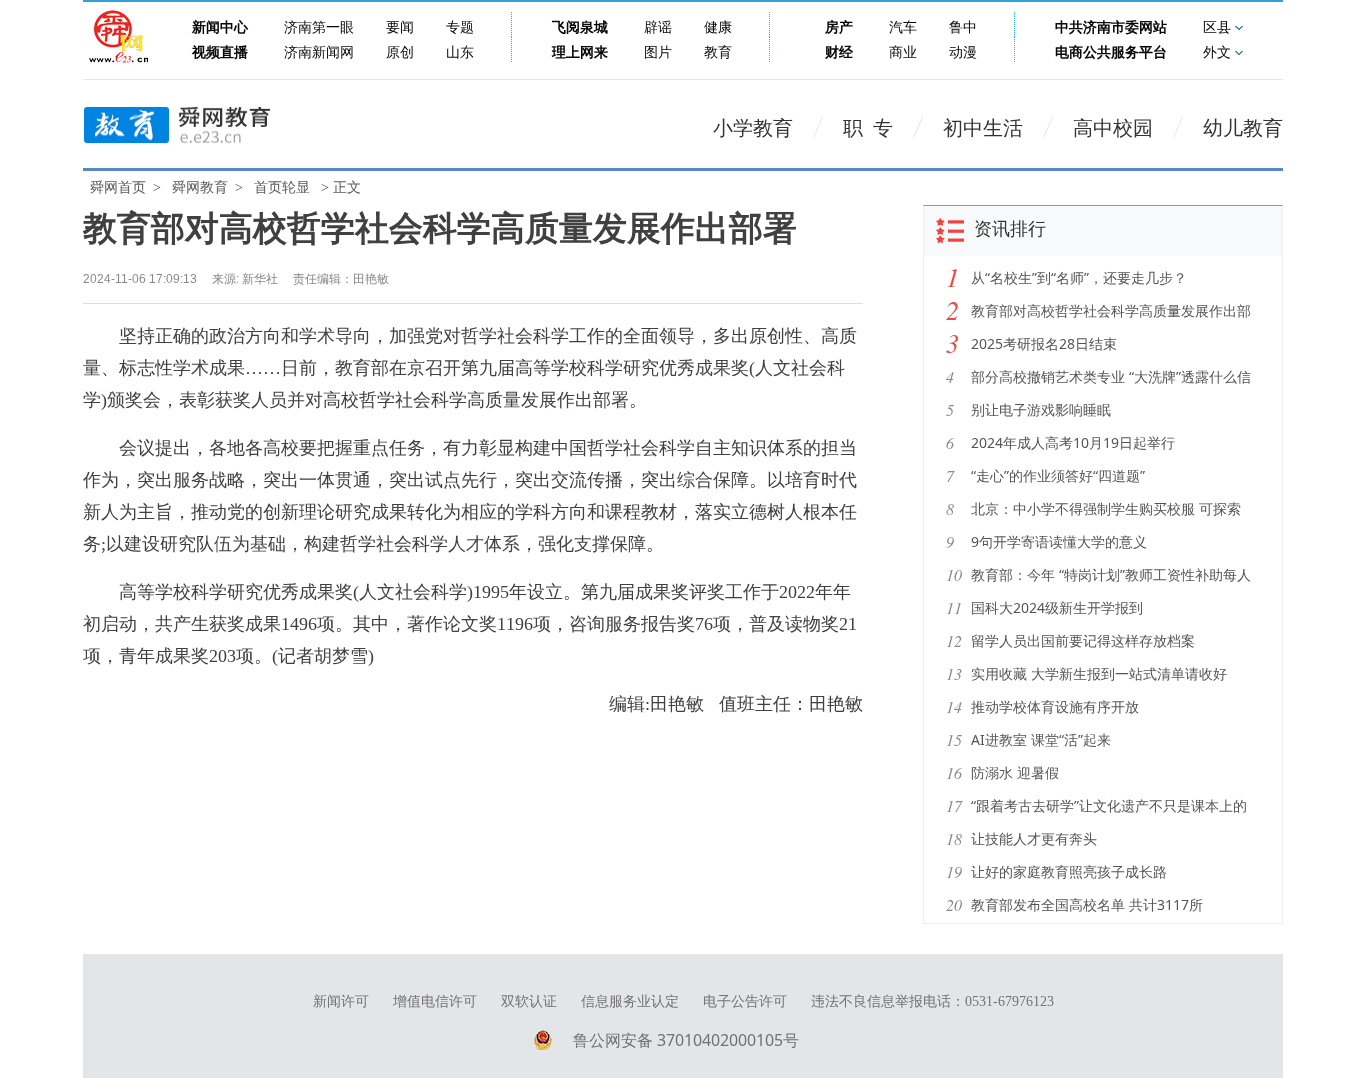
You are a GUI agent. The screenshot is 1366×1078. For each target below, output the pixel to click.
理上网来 (580, 52)
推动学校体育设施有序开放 (1055, 706)
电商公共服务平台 (1111, 52)
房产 (839, 27)
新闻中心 (220, 27)
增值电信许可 (435, 1001)
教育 (718, 52)
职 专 (868, 128)
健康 (718, 27)
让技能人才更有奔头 (1034, 838)
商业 (903, 52)
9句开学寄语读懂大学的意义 (1059, 541)
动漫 (963, 52)
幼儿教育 (1243, 128)
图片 (658, 52)
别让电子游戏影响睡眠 (1041, 409)
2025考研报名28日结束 (1044, 343)
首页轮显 (282, 187)
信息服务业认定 (630, 1001)
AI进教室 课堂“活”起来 (1041, 739)
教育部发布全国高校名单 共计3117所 (1087, 904)
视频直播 (220, 52)
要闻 (400, 27)
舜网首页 (118, 187)
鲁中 (963, 27)
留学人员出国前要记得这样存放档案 (1083, 640)
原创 (400, 52)
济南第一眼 (319, 27)
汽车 (903, 27)
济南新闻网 (319, 52)
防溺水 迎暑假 (1015, 772)
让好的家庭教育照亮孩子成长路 (1069, 871)
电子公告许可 (745, 1001)
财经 (839, 52)
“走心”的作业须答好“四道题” (1058, 475)
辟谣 (658, 27)
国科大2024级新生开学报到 (1057, 607)
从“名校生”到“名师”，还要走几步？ (1079, 277)
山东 (460, 52)
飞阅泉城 (580, 27)
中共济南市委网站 (1111, 27)
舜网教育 (200, 187)
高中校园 (1113, 128)
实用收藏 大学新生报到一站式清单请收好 (1099, 673)
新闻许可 (341, 1001)
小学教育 (753, 128)
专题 (460, 27)
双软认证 (529, 1001)
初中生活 (983, 128)
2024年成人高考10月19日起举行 (1073, 442)
